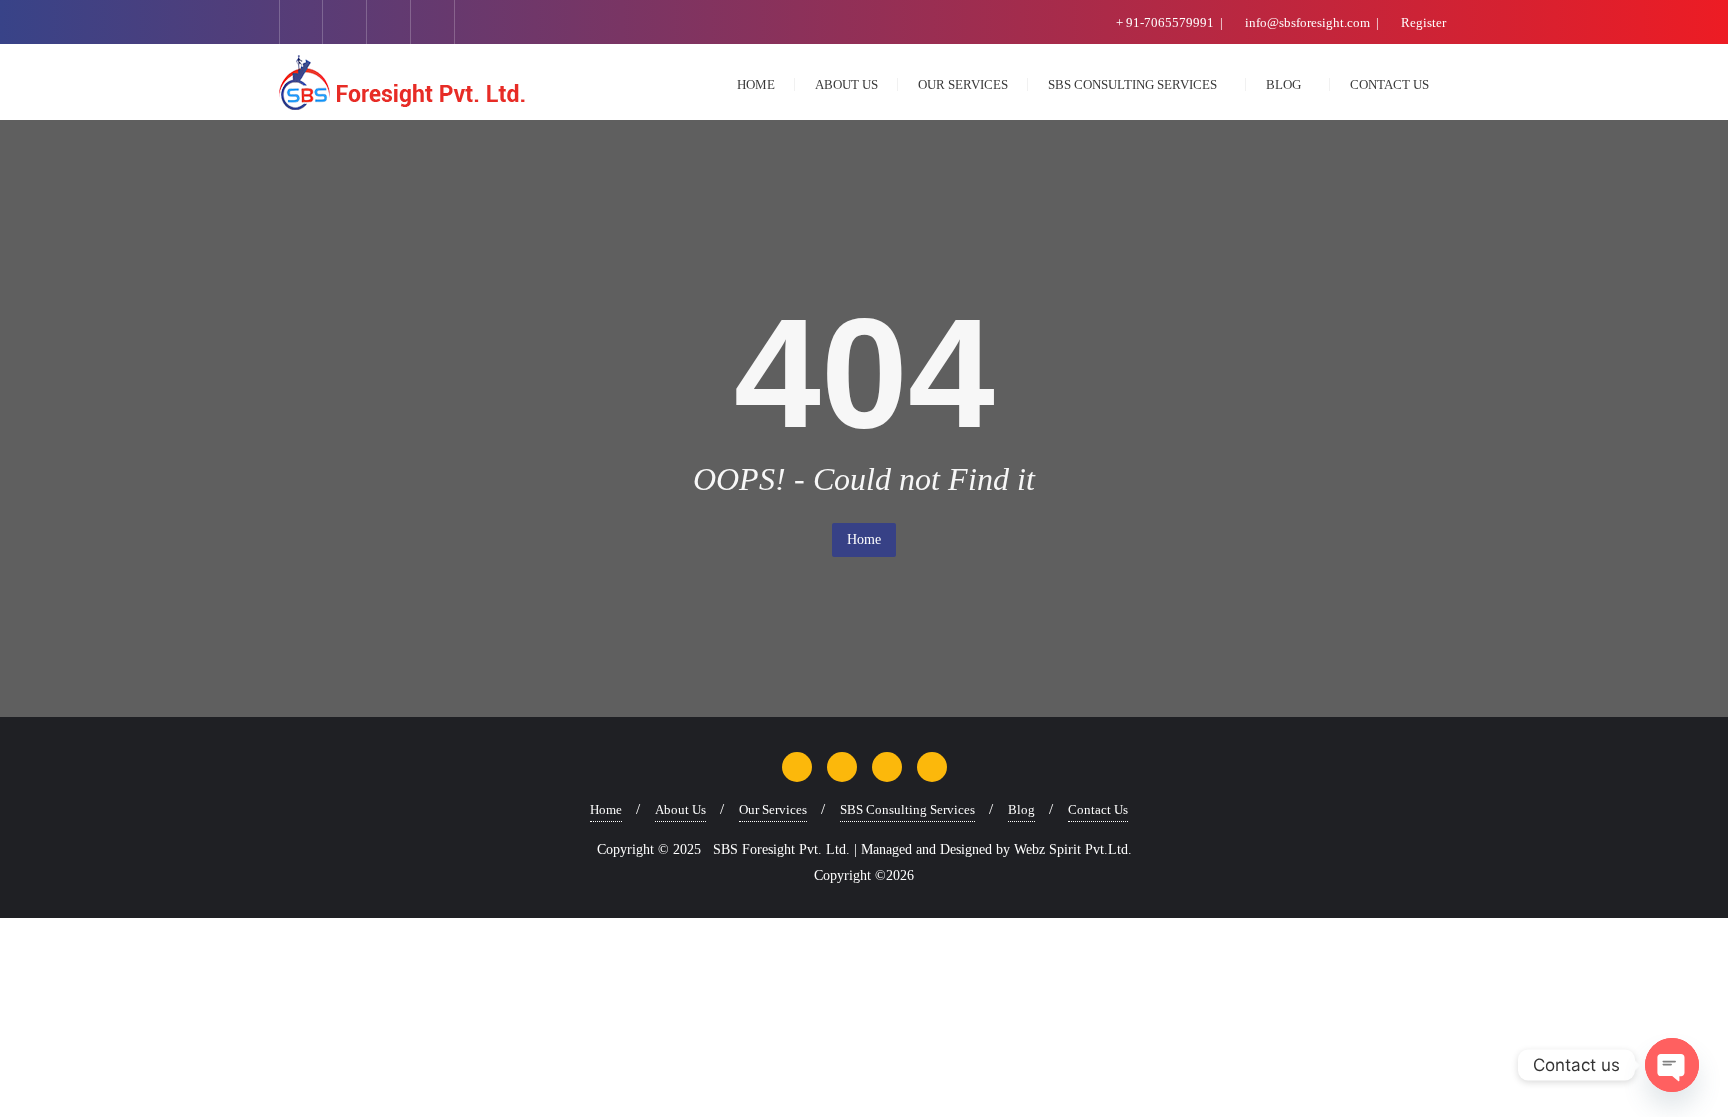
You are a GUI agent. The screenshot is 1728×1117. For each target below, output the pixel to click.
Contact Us (1098, 809)
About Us (680, 809)
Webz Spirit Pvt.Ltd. (1073, 849)
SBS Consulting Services (907, 809)
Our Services (773, 809)
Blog (1021, 809)
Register (1422, 22)
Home (864, 539)
